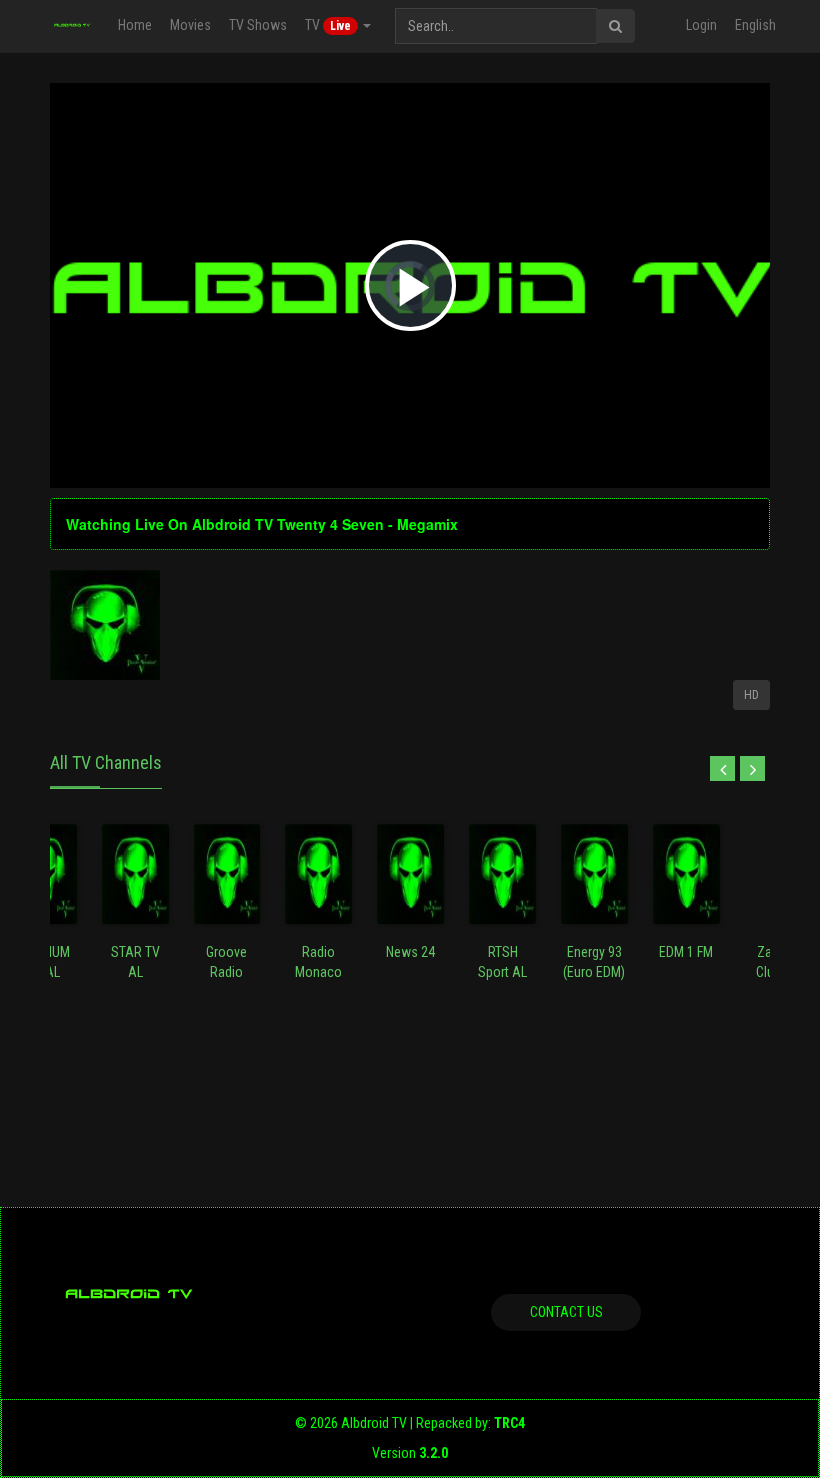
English (755, 25)
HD (751, 695)
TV (328, 25)
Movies (190, 25)
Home (135, 25)
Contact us (566, 1312)
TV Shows (258, 25)
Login (701, 25)
